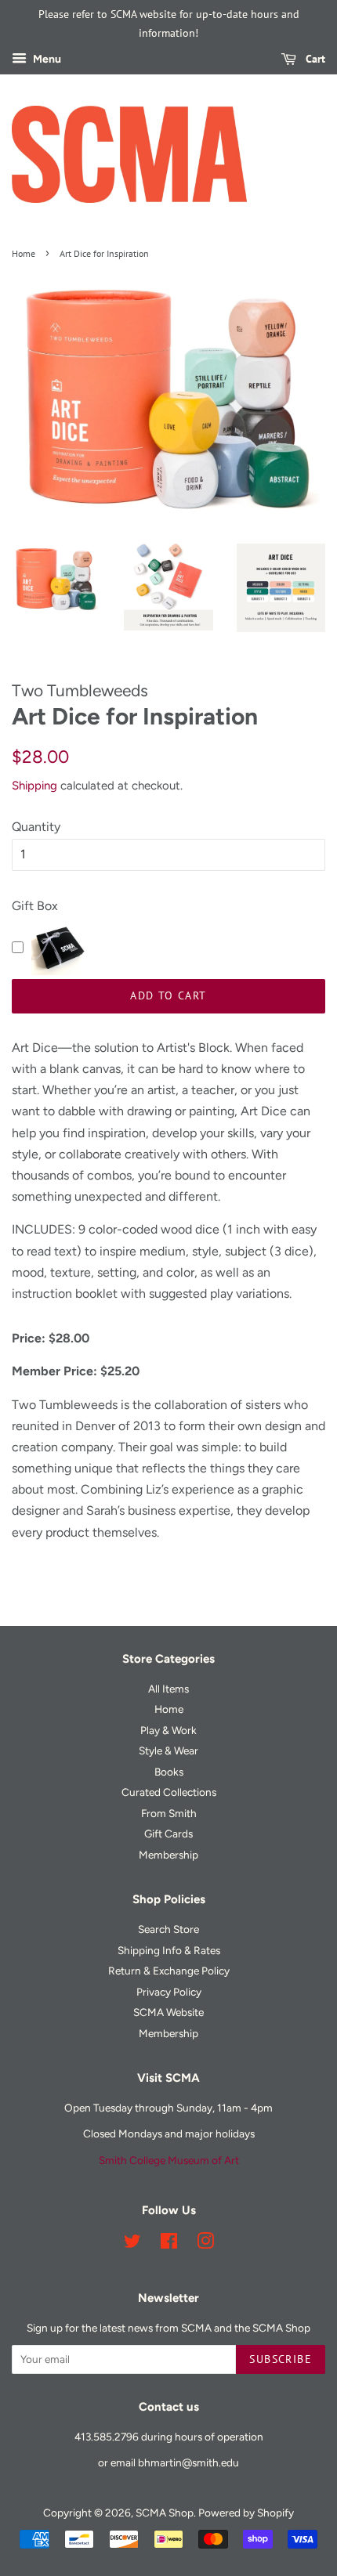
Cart (314, 59)
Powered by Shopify (246, 2513)
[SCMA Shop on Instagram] (205, 2244)
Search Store (168, 1929)
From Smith (169, 1813)
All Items (168, 1689)
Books (169, 1772)
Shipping (34, 786)
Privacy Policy (169, 1992)
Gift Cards (168, 1834)
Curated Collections (169, 1792)
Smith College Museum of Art (169, 2160)
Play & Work (168, 1730)
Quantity (36, 827)
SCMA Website (168, 2012)
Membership (168, 1855)
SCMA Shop (165, 2513)
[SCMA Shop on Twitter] (132, 2244)
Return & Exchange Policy (169, 1971)
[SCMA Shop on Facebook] (169, 2244)
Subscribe (281, 2359)
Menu (46, 59)
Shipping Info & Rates (169, 1950)
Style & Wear (168, 1750)
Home (24, 253)
